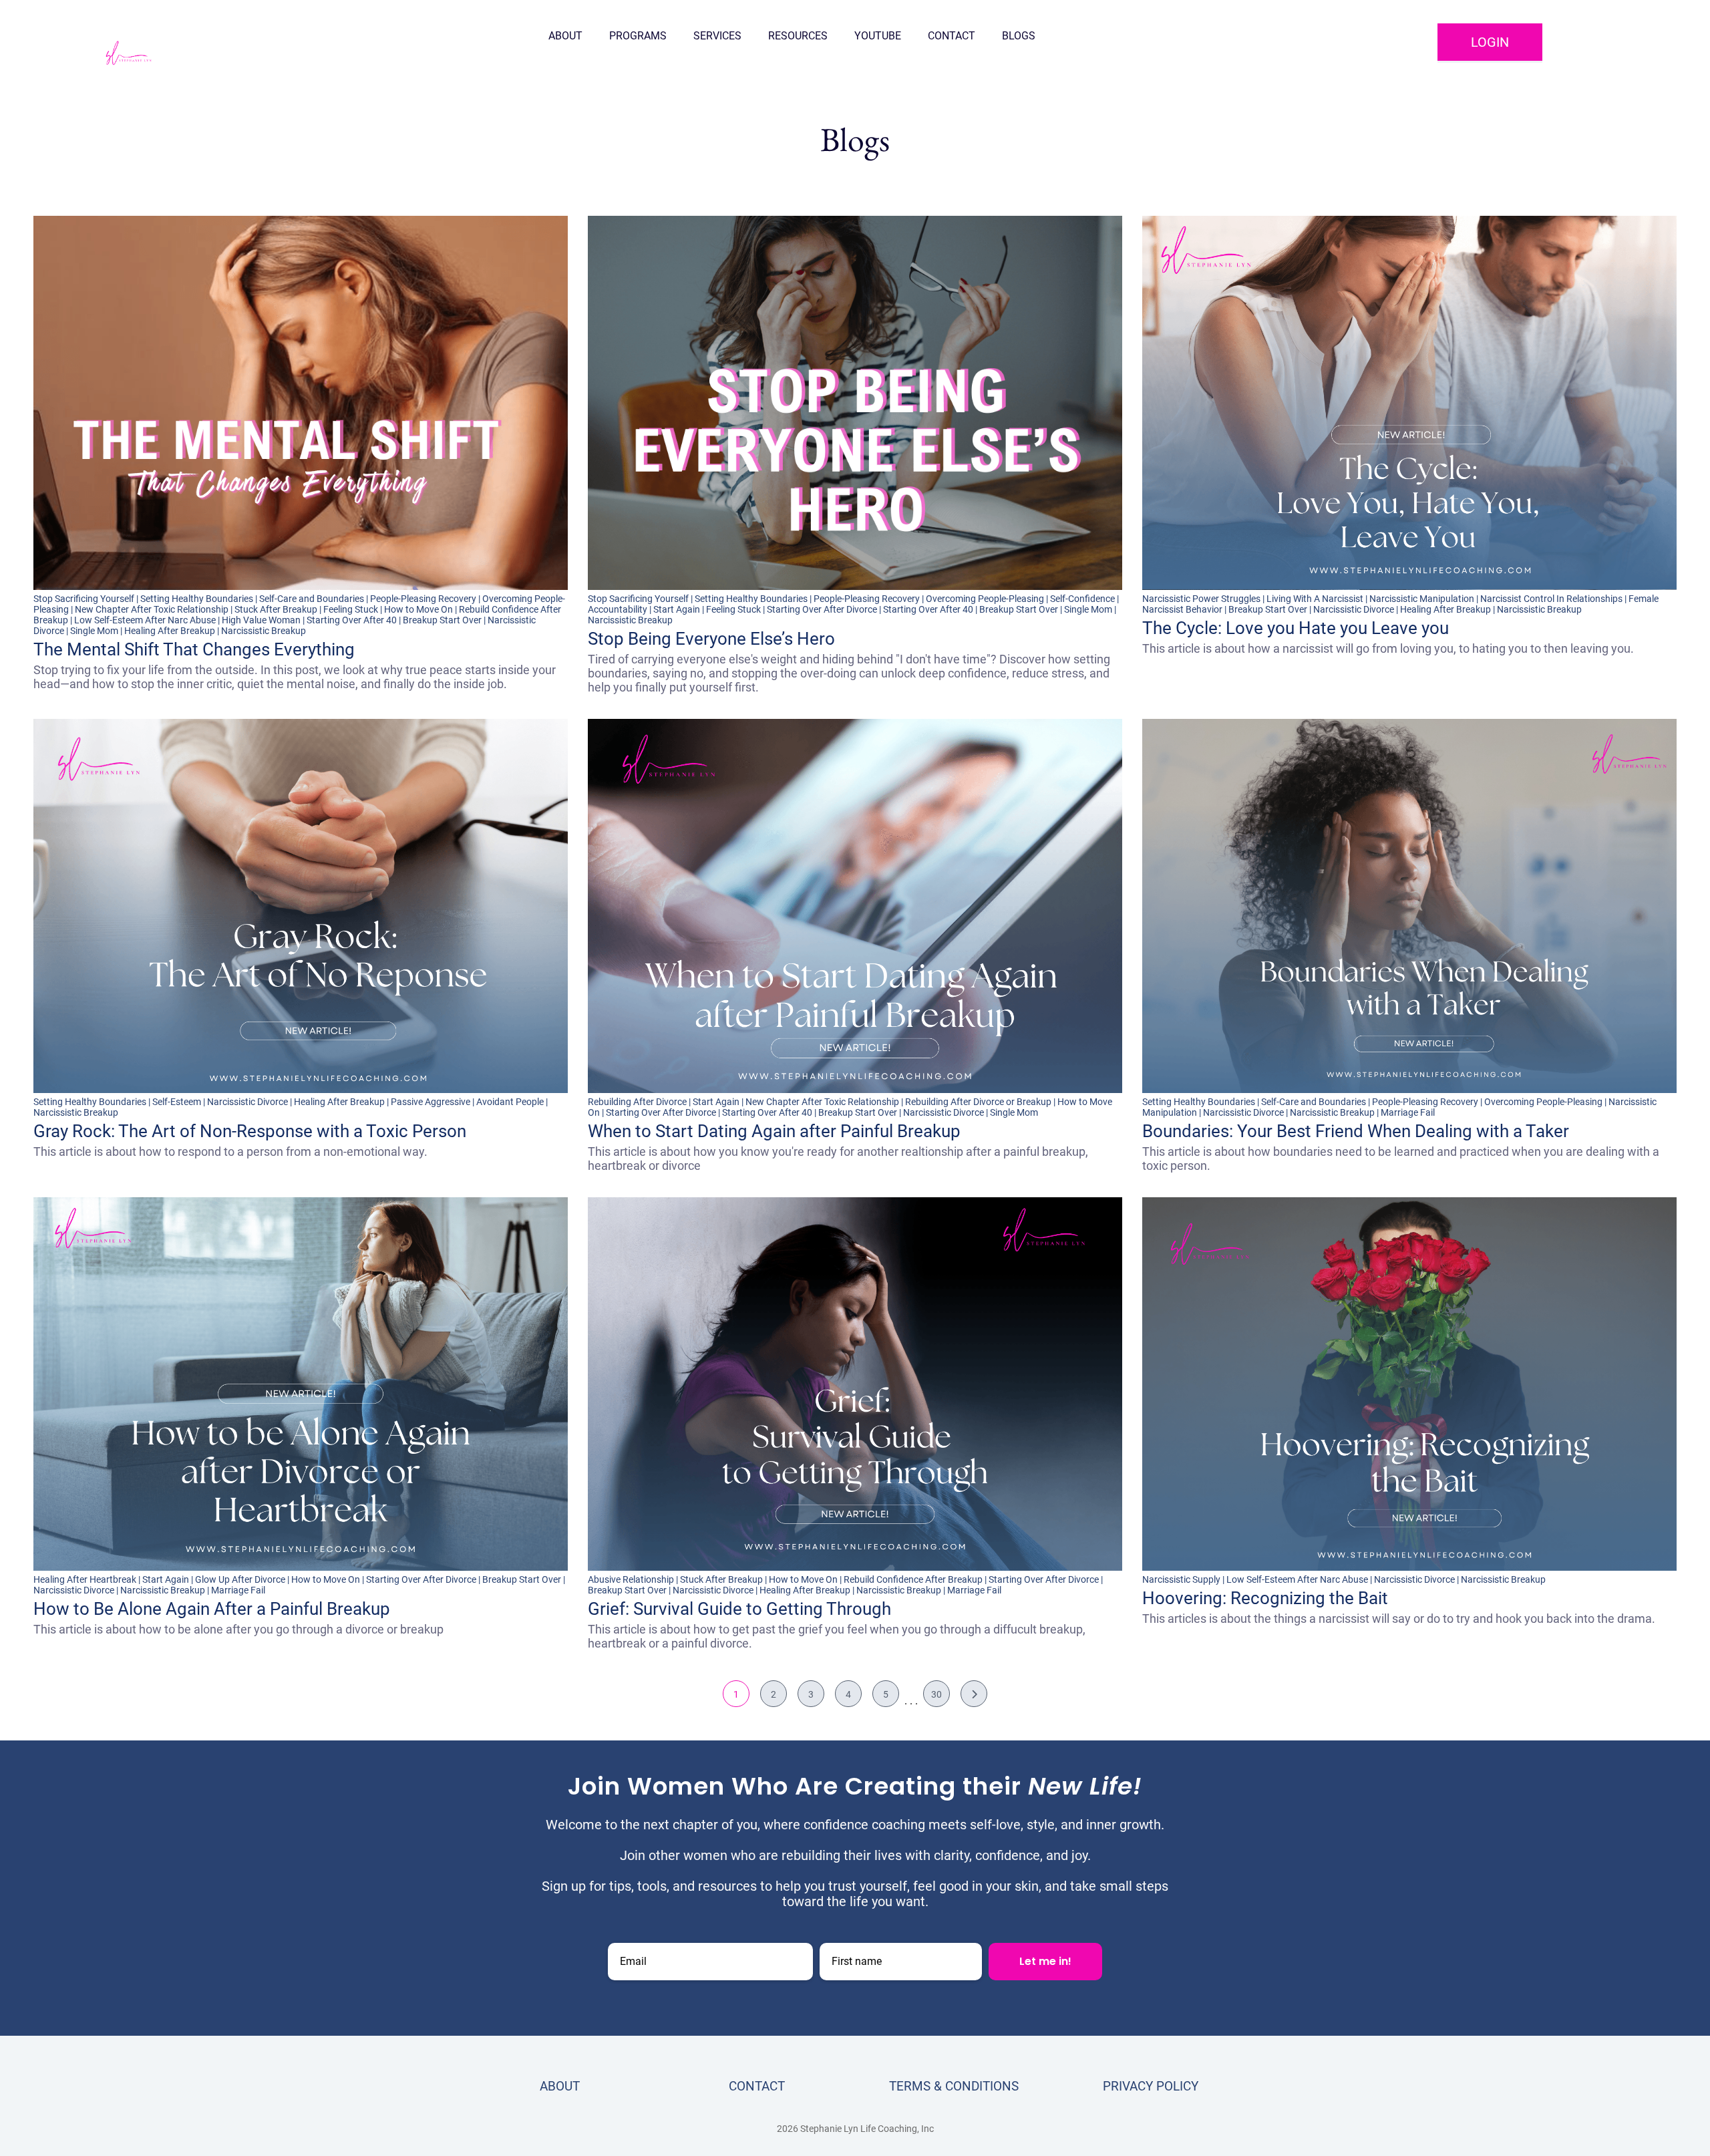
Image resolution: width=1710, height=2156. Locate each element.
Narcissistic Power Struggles (1201, 599)
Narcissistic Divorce (1354, 609)
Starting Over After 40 (352, 620)
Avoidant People (510, 1102)
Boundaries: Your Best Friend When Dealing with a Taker (1356, 1131)
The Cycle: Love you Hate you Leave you (1296, 628)
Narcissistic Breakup (264, 631)
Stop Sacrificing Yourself (84, 599)
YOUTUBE (878, 36)
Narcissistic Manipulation (1422, 599)
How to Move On (418, 609)
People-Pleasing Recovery (423, 599)
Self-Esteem (177, 1102)
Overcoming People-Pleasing (985, 599)
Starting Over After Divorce (822, 609)
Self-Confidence (1082, 599)
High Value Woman (261, 620)
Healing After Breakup (170, 631)
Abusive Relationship (631, 1579)
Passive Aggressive (431, 1102)
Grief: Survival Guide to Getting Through (739, 1609)
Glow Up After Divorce (240, 1579)
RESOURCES (798, 36)
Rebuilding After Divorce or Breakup (978, 1102)
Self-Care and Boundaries (312, 599)
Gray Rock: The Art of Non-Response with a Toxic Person (250, 1131)
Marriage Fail (1408, 1112)
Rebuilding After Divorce (637, 1102)
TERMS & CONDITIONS (954, 2086)
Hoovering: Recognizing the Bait (1265, 1598)
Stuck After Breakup (276, 609)
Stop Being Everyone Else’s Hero (711, 639)
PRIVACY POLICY (1151, 2086)
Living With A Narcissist (1315, 599)
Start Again (677, 609)
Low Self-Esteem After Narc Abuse (145, 620)
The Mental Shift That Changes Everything (194, 649)
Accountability (618, 609)
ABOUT (565, 36)
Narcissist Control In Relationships (1551, 599)
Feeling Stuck (351, 609)
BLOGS (1019, 36)
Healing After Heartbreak (85, 1579)
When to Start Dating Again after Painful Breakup (774, 1131)
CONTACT (952, 36)
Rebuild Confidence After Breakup (913, 1579)
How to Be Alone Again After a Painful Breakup (212, 1609)
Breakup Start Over (442, 620)
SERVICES (717, 36)
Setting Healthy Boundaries (197, 599)
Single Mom (94, 631)
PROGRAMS (638, 36)
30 (936, 1694)
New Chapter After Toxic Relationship (152, 609)
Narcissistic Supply (1181, 1579)
